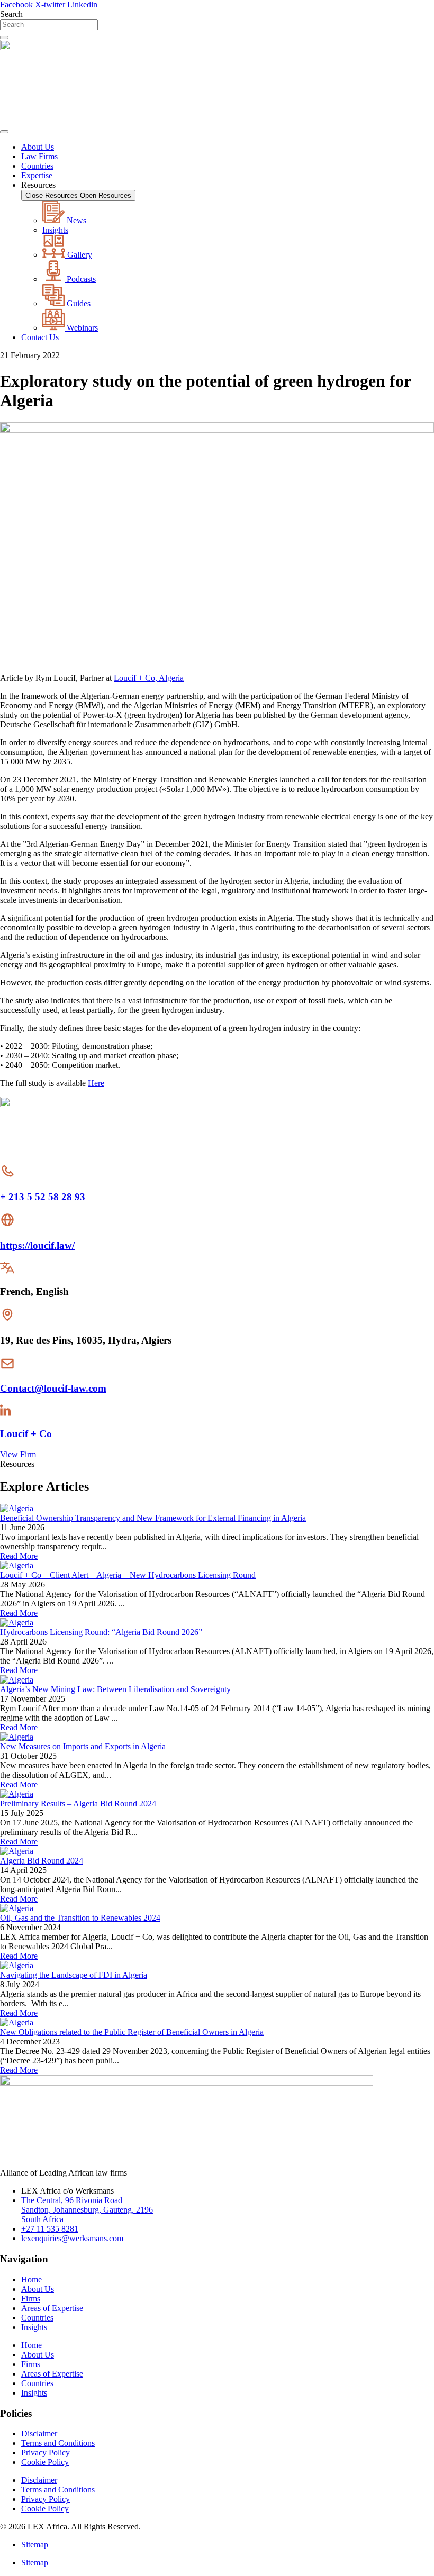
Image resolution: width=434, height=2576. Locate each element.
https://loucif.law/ (37, 1245)
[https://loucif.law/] (7, 1225)
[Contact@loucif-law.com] (7, 1368)
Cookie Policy (45, 2462)
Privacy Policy (46, 2452)
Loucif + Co (26, 1434)
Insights (34, 2327)
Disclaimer (39, 2433)
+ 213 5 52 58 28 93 (43, 1197)
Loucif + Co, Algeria (149, 678)
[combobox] (49, 25)
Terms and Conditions (58, 2443)
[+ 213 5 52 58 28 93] (7, 1176)
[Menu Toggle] (4, 132)
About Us (38, 2289)
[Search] (4, 38)
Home (31, 2280)
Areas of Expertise (52, 2308)
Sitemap (35, 2545)
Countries (37, 2318)
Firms (31, 2299)
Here (96, 1083)
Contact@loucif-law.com (53, 1388)
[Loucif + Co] (5, 1413)
